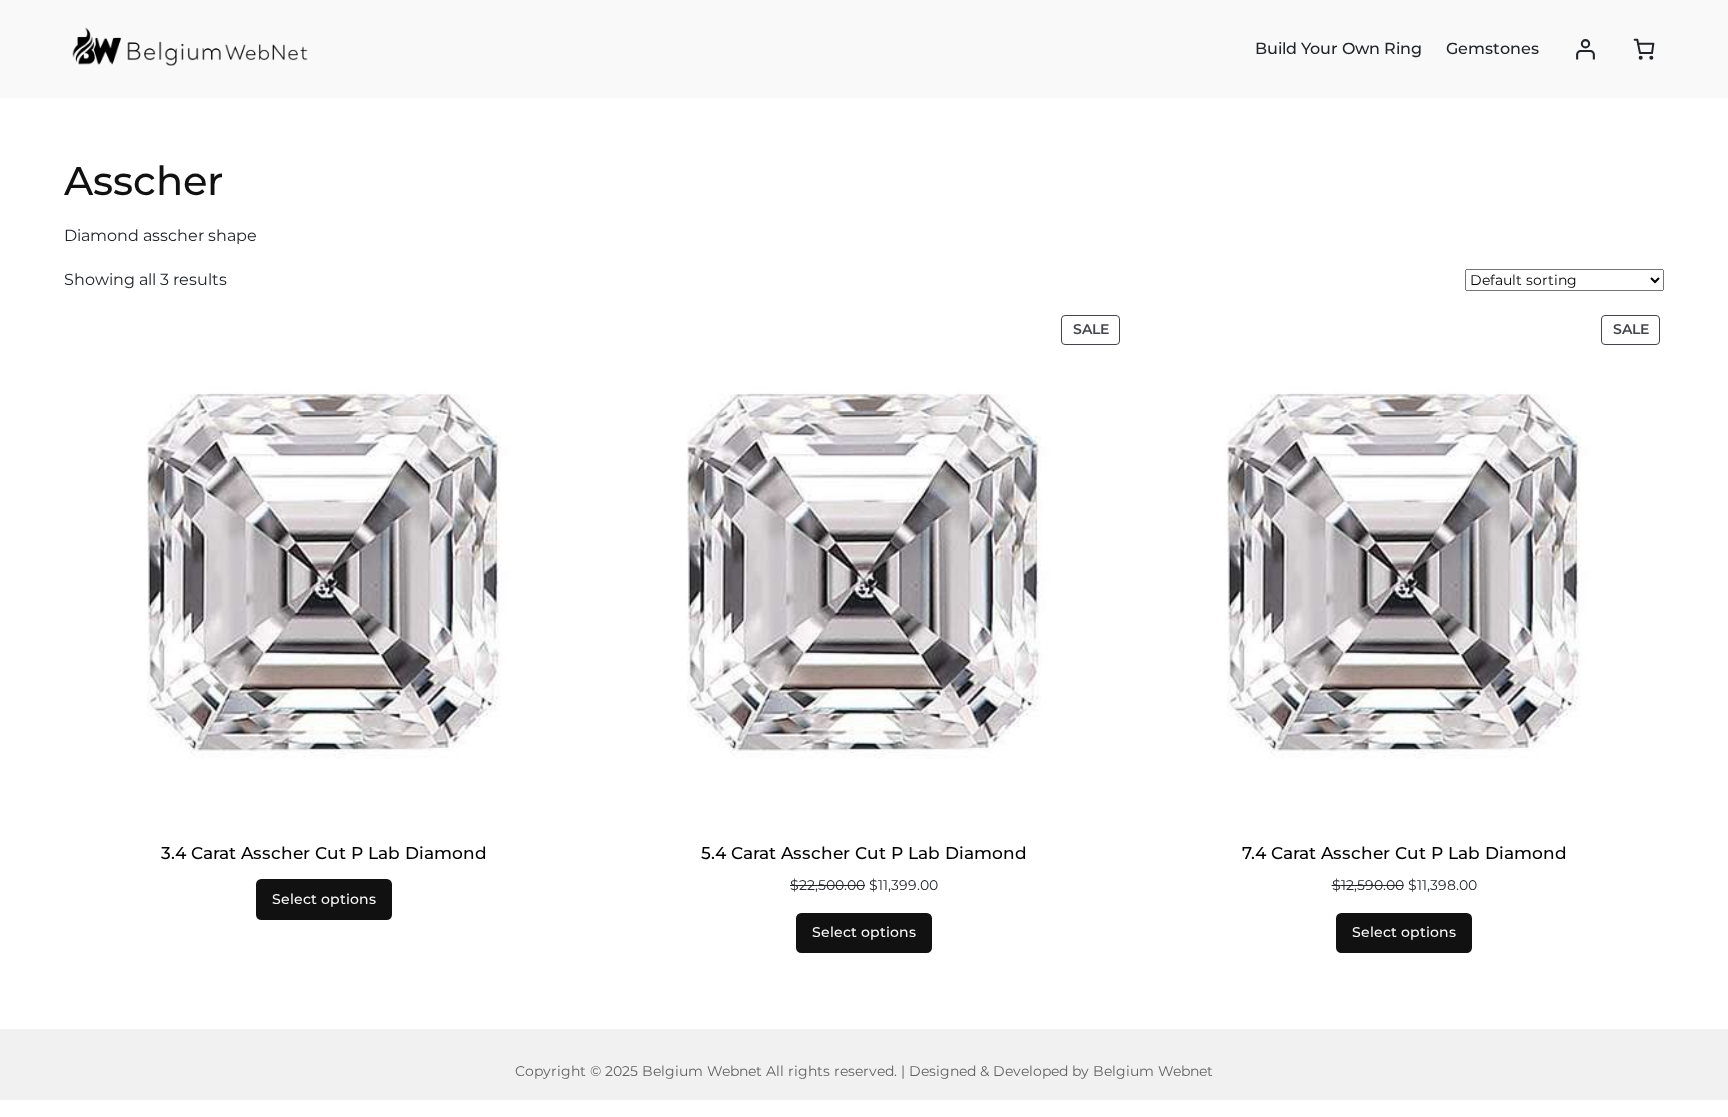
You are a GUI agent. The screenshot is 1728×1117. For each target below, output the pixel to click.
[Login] (1585, 49)
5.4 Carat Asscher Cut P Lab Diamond (864, 853)
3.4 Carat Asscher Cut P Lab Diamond (324, 853)
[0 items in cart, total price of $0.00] (1644, 49)
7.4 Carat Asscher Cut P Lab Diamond (1404, 853)
